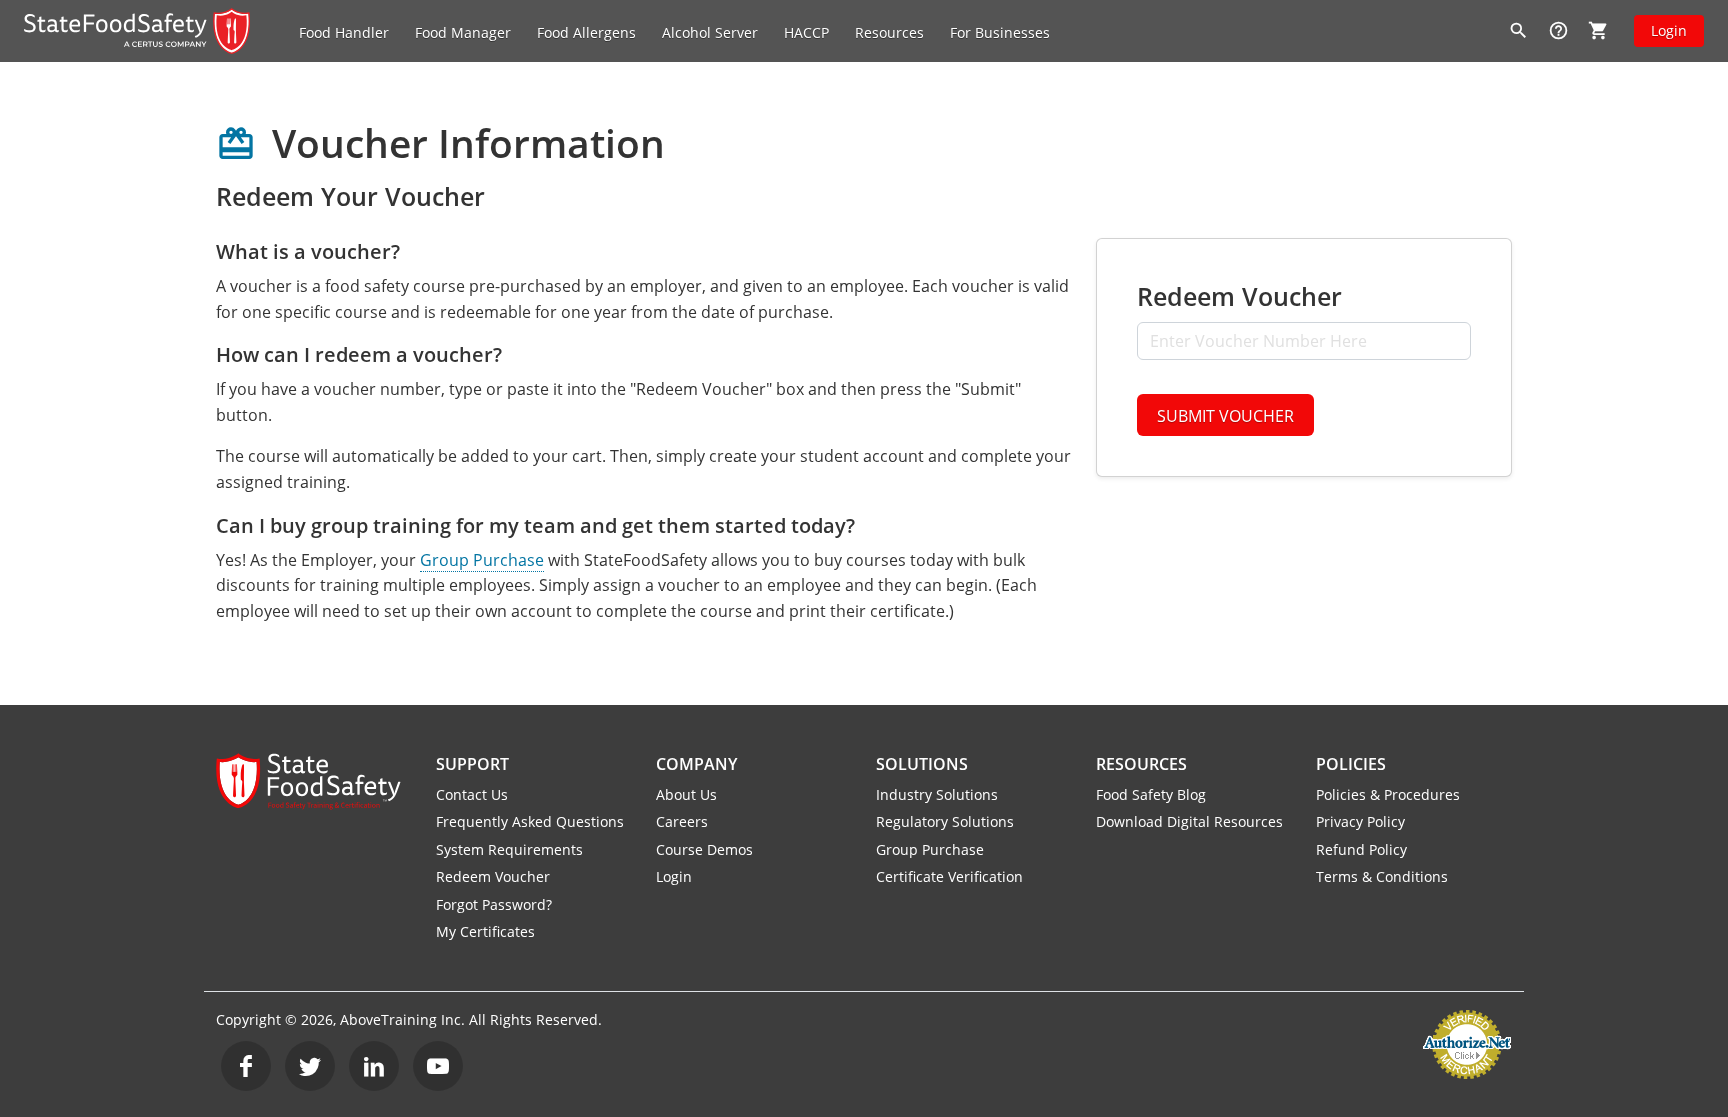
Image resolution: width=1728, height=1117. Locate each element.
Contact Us (472, 794)
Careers (682, 821)
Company (696, 764)
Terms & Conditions (1382, 876)
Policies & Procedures (1388, 794)
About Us (686, 794)
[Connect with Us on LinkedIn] (374, 1066)
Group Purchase (482, 560)
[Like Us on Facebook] (246, 1066)
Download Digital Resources (1189, 821)
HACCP (806, 32)
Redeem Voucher (493, 876)
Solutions (922, 764)
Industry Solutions (937, 794)
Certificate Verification (949, 876)
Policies (1351, 764)
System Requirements (509, 849)
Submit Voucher (1225, 416)
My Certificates (485, 931)
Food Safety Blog (1151, 794)
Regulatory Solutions (945, 821)
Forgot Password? (494, 904)
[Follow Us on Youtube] (438, 1066)
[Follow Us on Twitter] (310, 1066)
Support (472, 764)
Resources (1141, 764)
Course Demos (704, 849)
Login (1669, 30)
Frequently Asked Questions (530, 821)
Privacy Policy (1360, 821)
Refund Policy (1361, 849)
